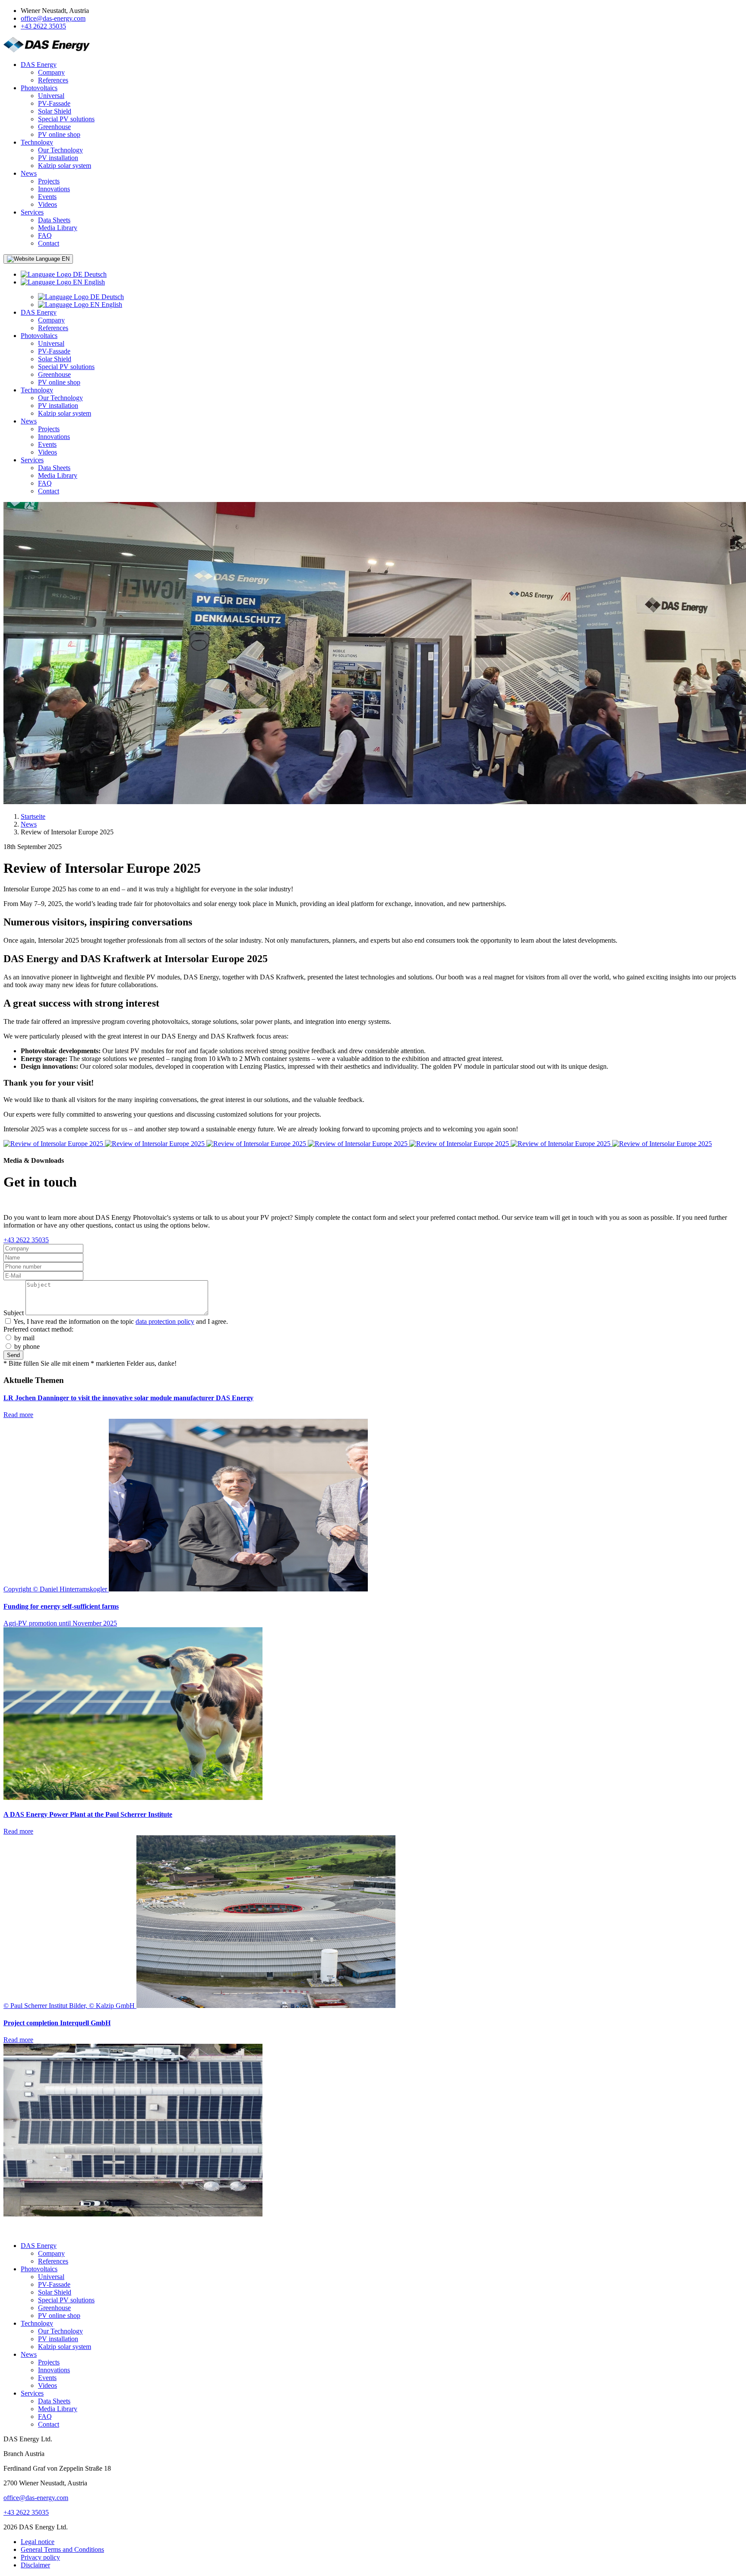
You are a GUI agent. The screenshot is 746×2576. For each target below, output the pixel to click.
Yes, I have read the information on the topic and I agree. (121, 1321)
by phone (27, 1346)
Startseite (33, 816)
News (29, 824)
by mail (24, 1338)
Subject (14, 1313)
